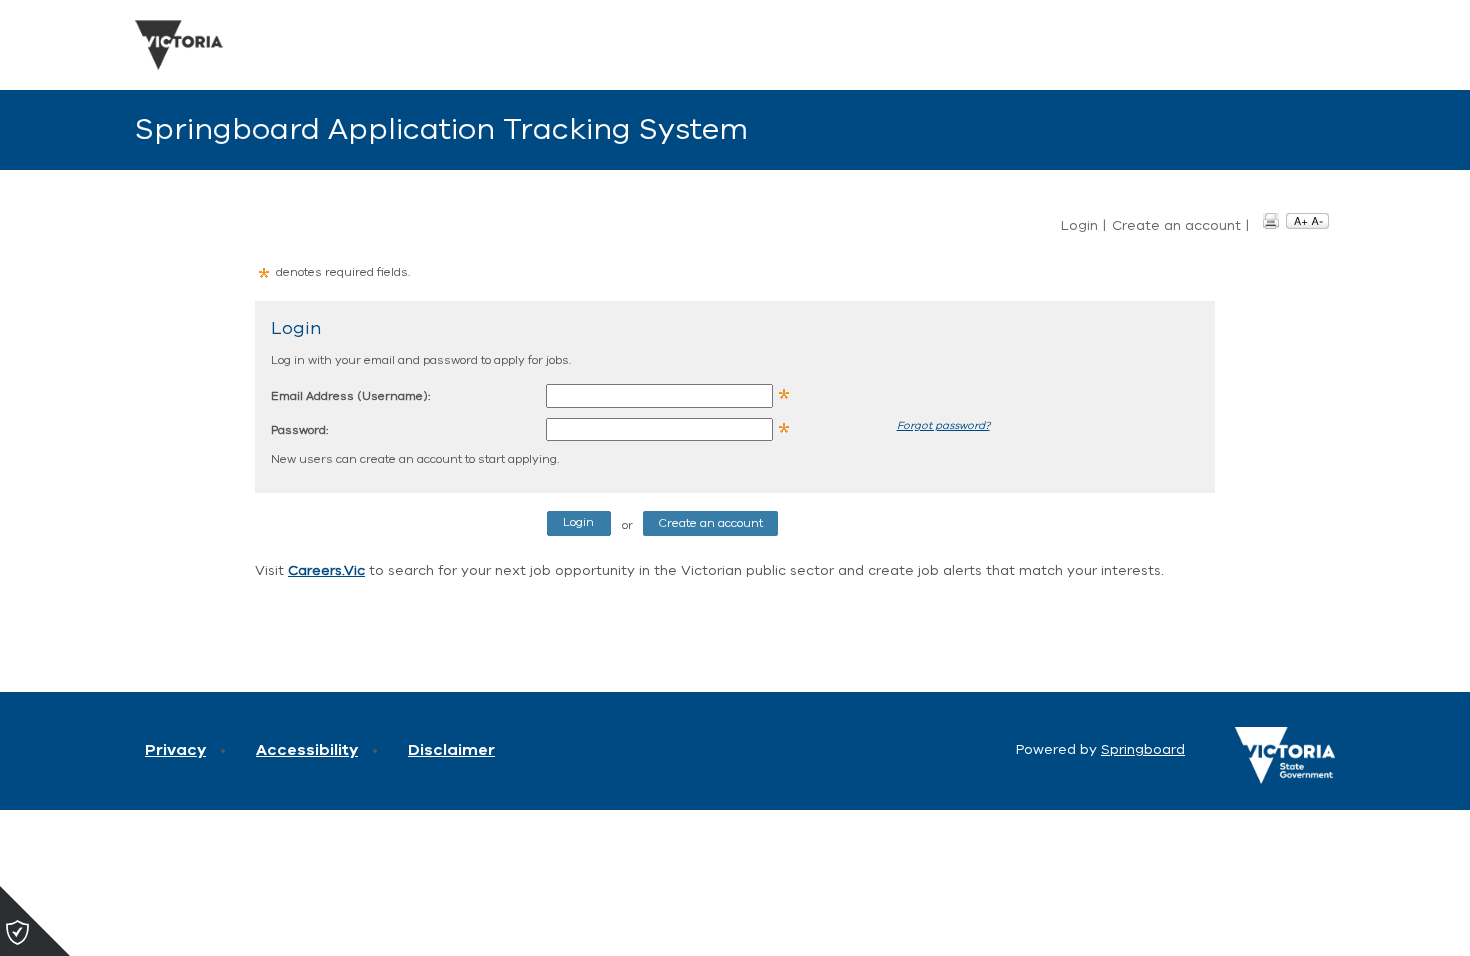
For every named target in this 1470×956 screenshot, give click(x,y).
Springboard (1143, 749)
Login (1079, 226)
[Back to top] (1370, 916)
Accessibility (307, 750)
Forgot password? (943, 425)
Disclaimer (451, 750)
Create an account (1176, 226)
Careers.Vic (326, 570)
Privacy (175, 750)
